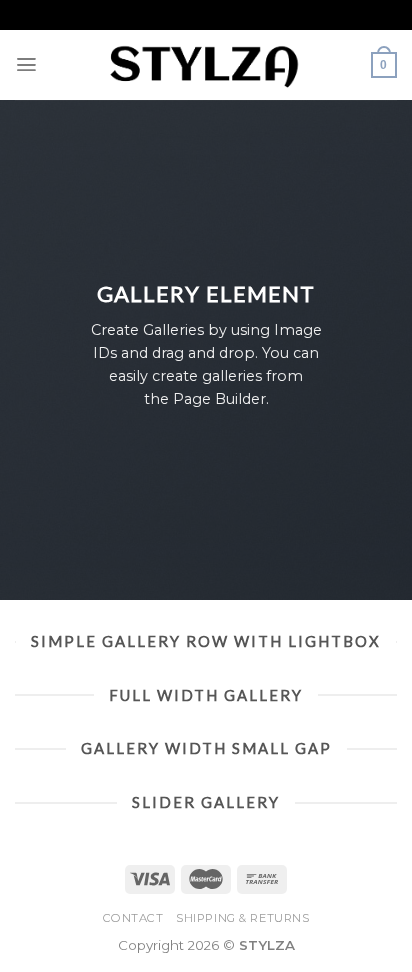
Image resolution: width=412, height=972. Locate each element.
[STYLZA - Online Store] (206, 65)
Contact (133, 918)
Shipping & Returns (242, 918)
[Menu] (27, 64)
